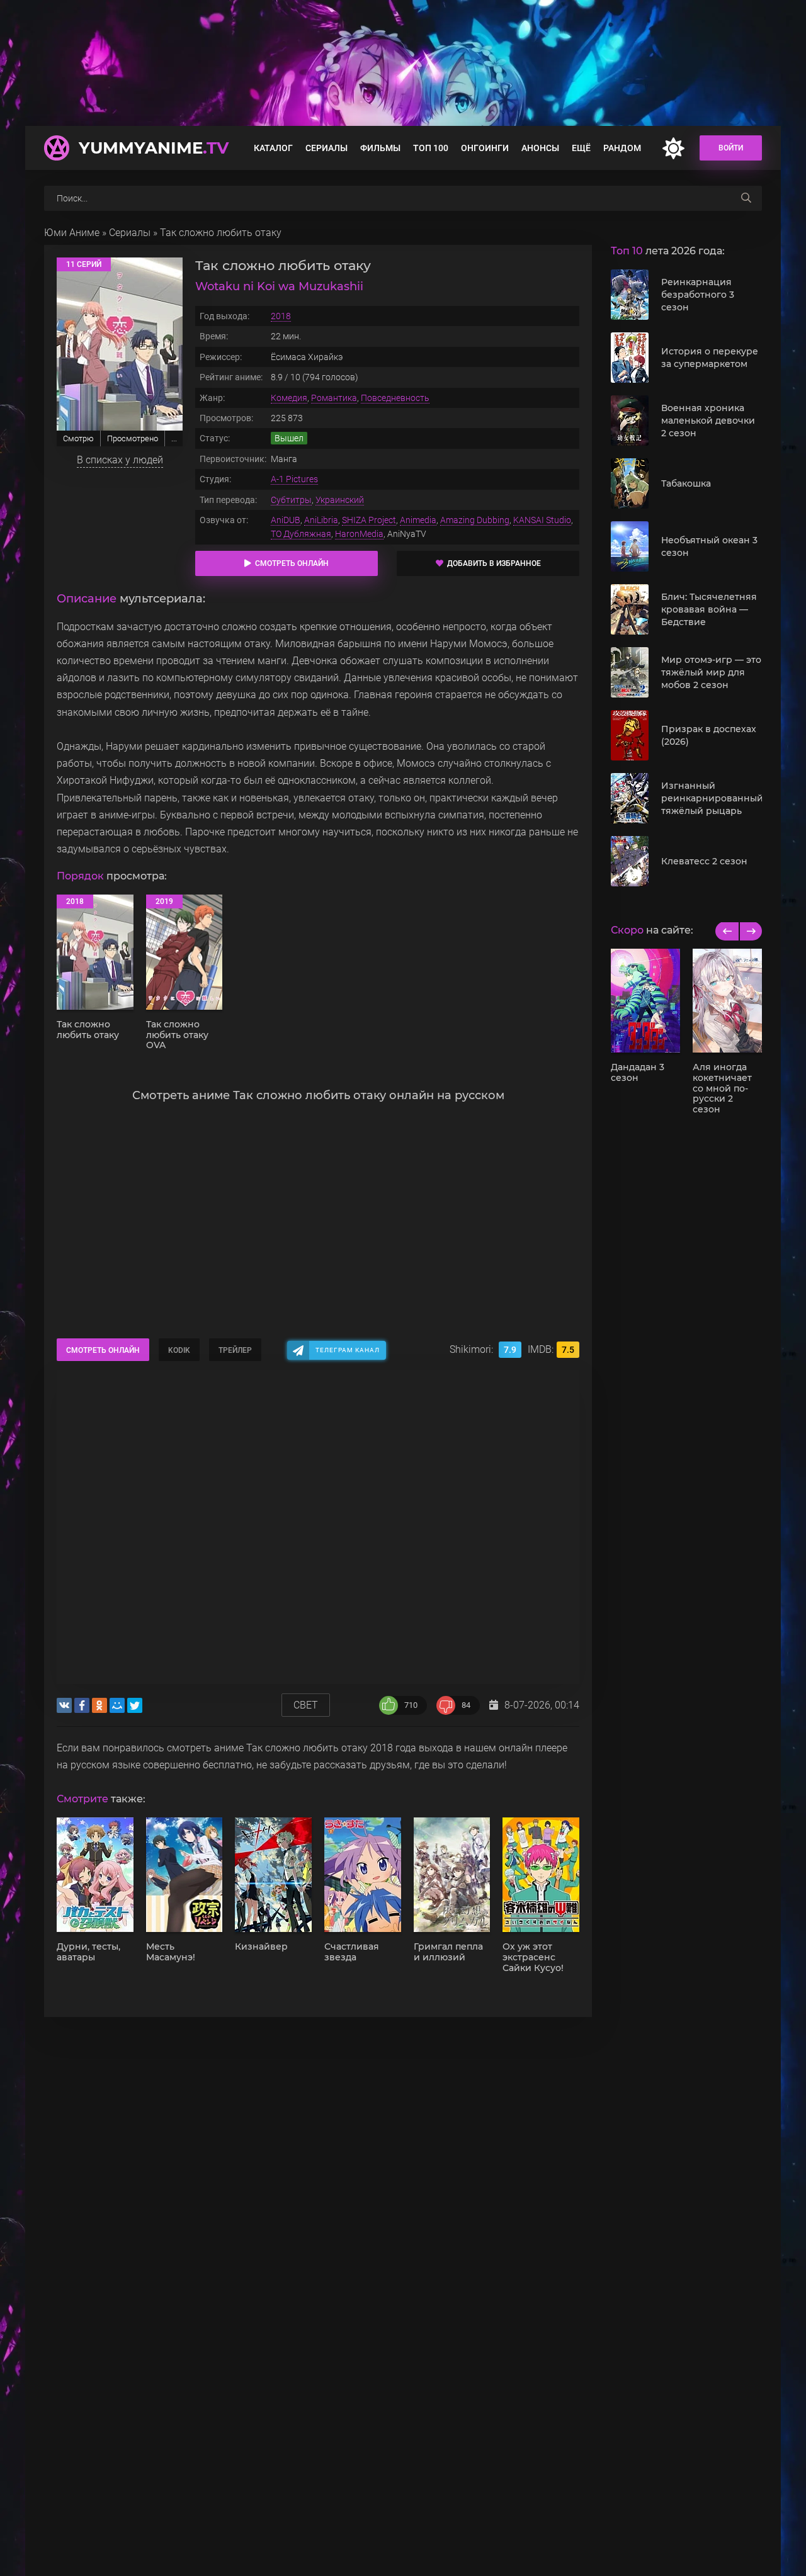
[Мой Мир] (117, 1705)
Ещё (581, 148)
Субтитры (291, 500)
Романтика (334, 398)
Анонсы (540, 148)
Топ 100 (431, 148)
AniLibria (321, 520)
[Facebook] (82, 1705)
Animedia (418, 520)
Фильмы (380, 148)
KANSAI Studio (542, 520)
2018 (281, 316)
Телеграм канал (348, 1350)
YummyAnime (154, 148)
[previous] (727, 931)
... (174, 438)
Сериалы (326, 148)
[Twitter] (135, 1705)
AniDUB (286, 520)
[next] (750, 931)
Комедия (289, 398)
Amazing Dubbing (475, 520)
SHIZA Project (369, 520)
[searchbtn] (746, 198)
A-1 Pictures (294, 479)
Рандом (622, 148)
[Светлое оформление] (673, 148)
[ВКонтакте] (64, 1705)
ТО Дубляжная (301, 534)
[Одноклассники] (99, 1705)
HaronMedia (359, 534)
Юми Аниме (72, 233)
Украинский (340, 500)
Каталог (273, 148)
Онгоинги (485, 148)
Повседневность (395, 398)
